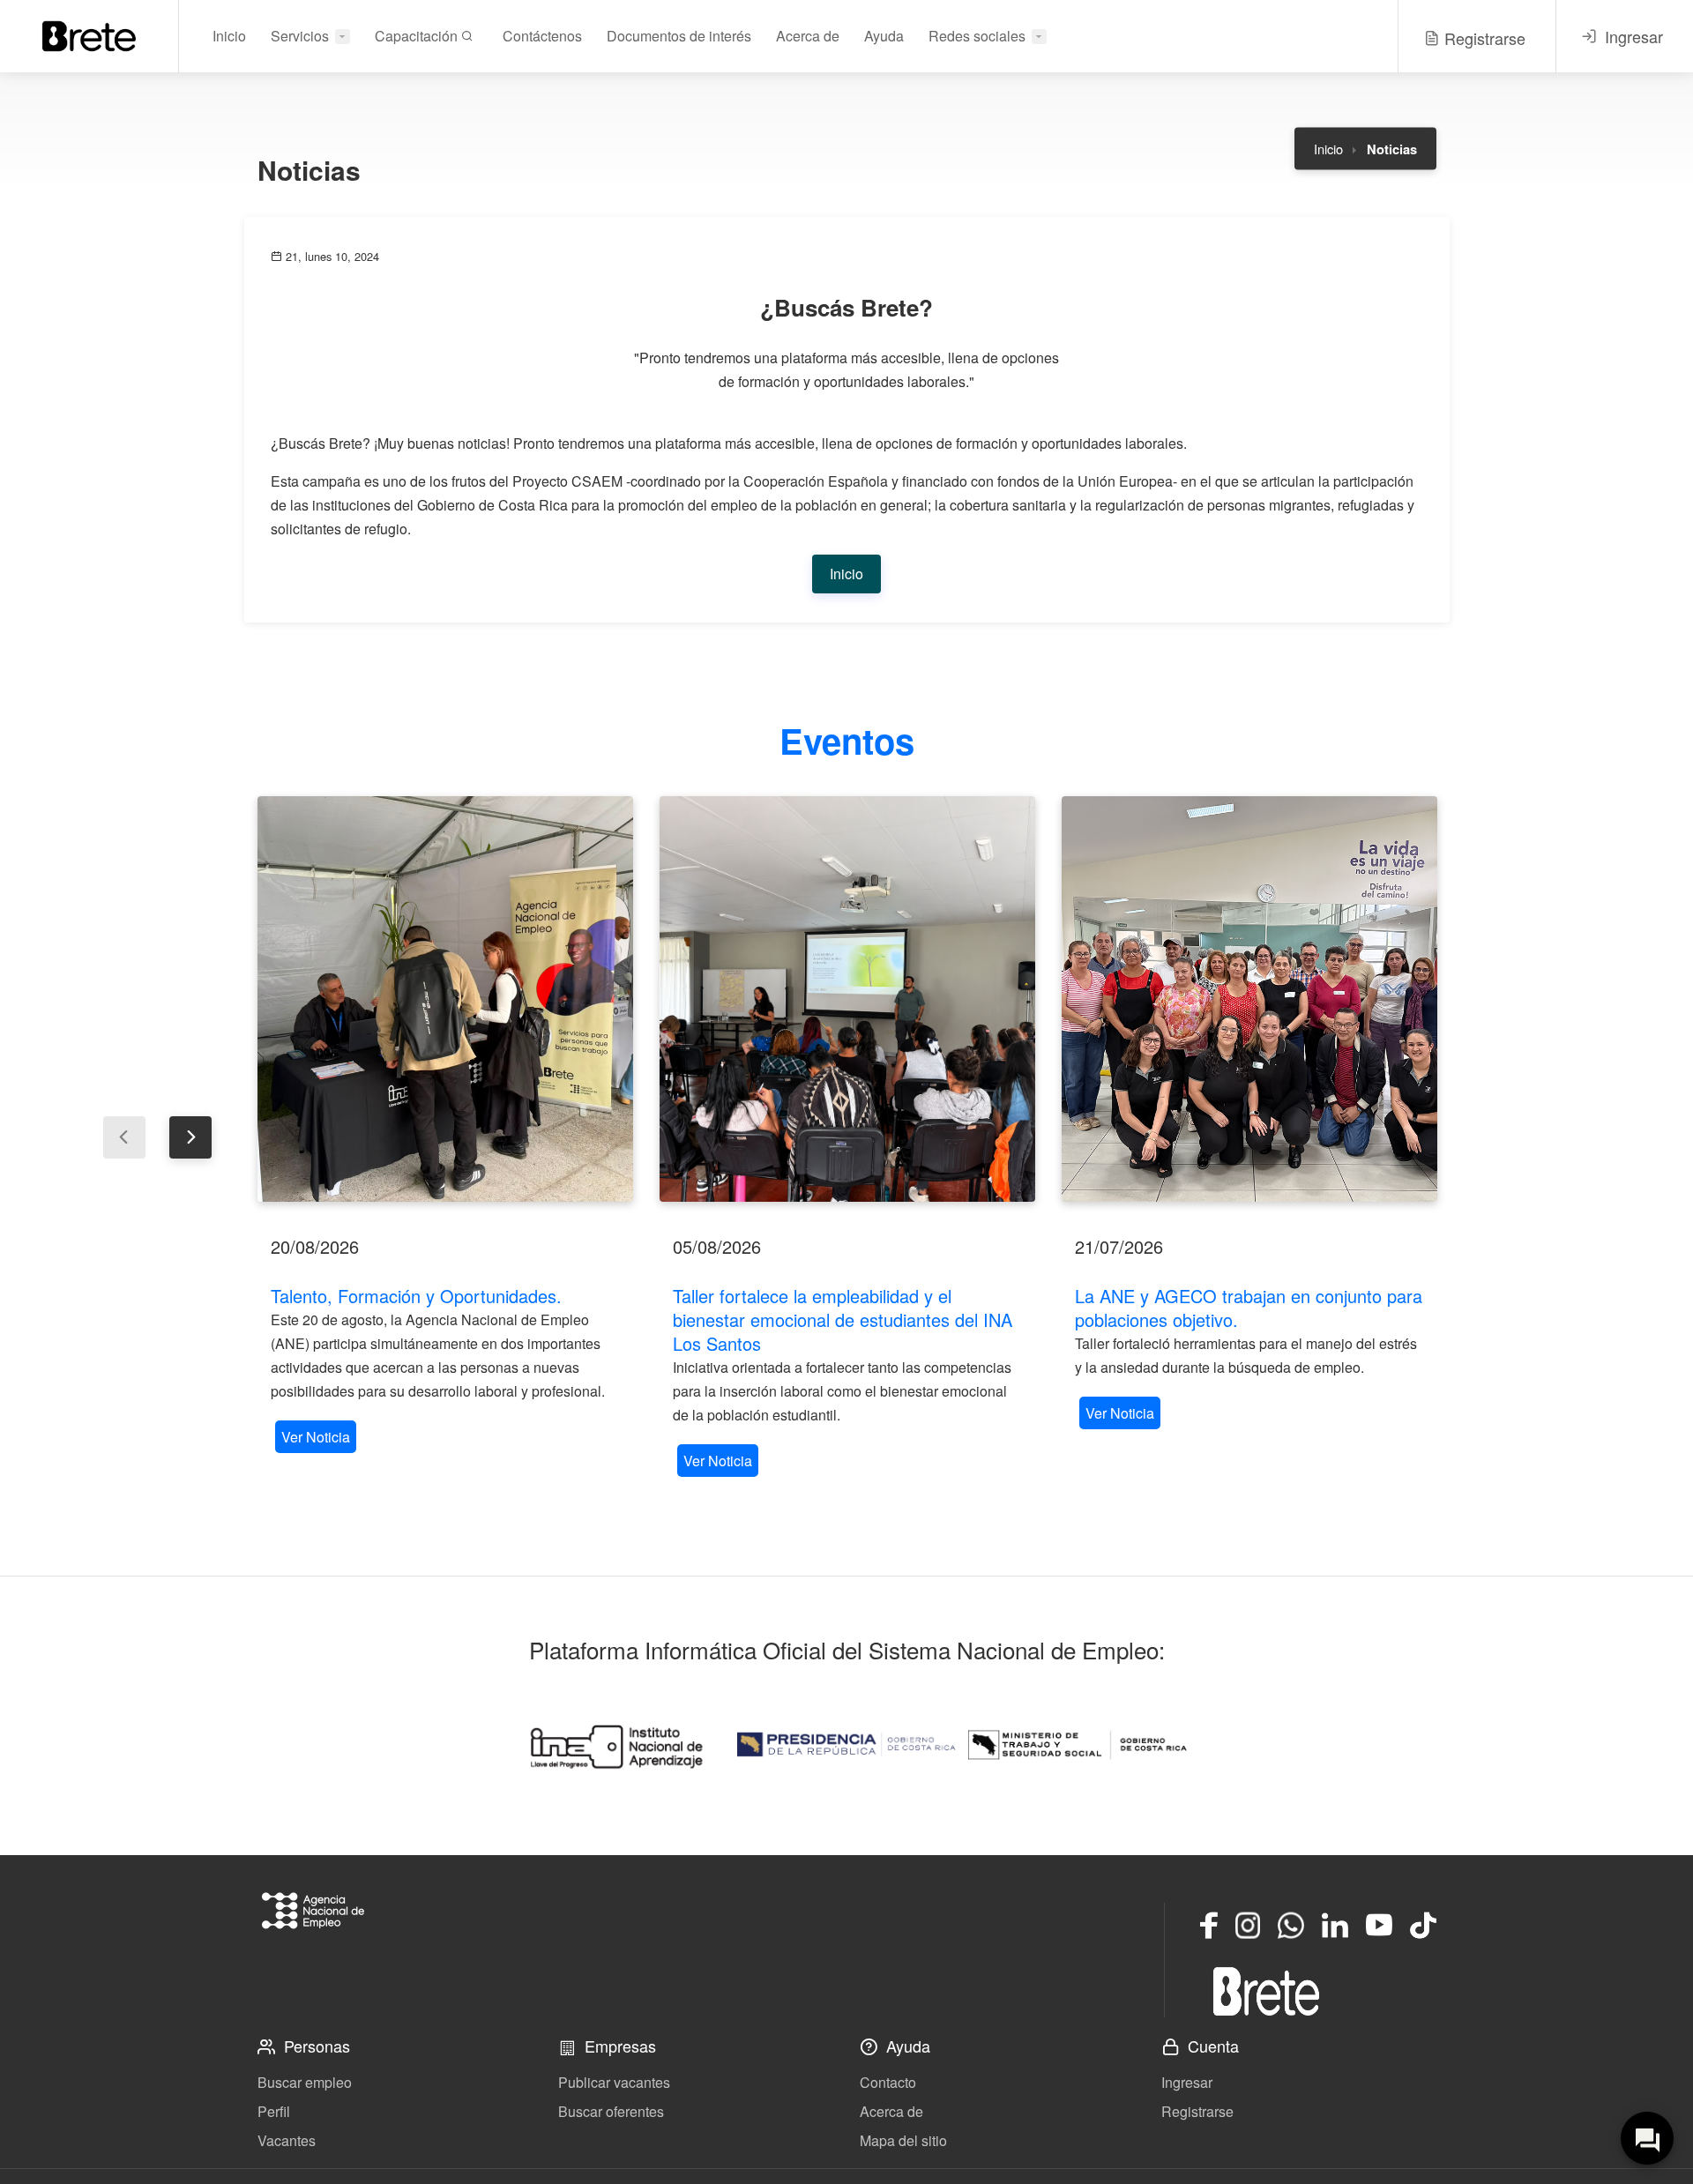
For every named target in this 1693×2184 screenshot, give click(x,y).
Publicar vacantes (614, 2082)
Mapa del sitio (903, 2140)
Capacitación (418, 36)
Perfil (274, 2111)
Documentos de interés (679, 36)
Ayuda (884, 36)
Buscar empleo (305, 2082)
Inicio (229, 36)
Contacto (888, 2082)
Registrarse (1197, 2111)
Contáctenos (542, 36)
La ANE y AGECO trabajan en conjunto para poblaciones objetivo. (1249, 1308)
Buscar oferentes (611, 2111)
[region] (445, 1127)
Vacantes (287, 2140)
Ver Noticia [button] (316, 1437)
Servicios (300, 36)
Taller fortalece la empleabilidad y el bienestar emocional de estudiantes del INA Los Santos (843, 1319)
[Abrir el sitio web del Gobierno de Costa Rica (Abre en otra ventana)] (846, 1745)
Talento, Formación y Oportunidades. (416, 1296)
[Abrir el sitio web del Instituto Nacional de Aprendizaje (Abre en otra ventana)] (615, 1745)
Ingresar (1187, 2082)
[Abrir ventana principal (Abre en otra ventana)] (1266, 1991)
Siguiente (190, 1137)
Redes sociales (977, 36)
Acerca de (808, 36)
